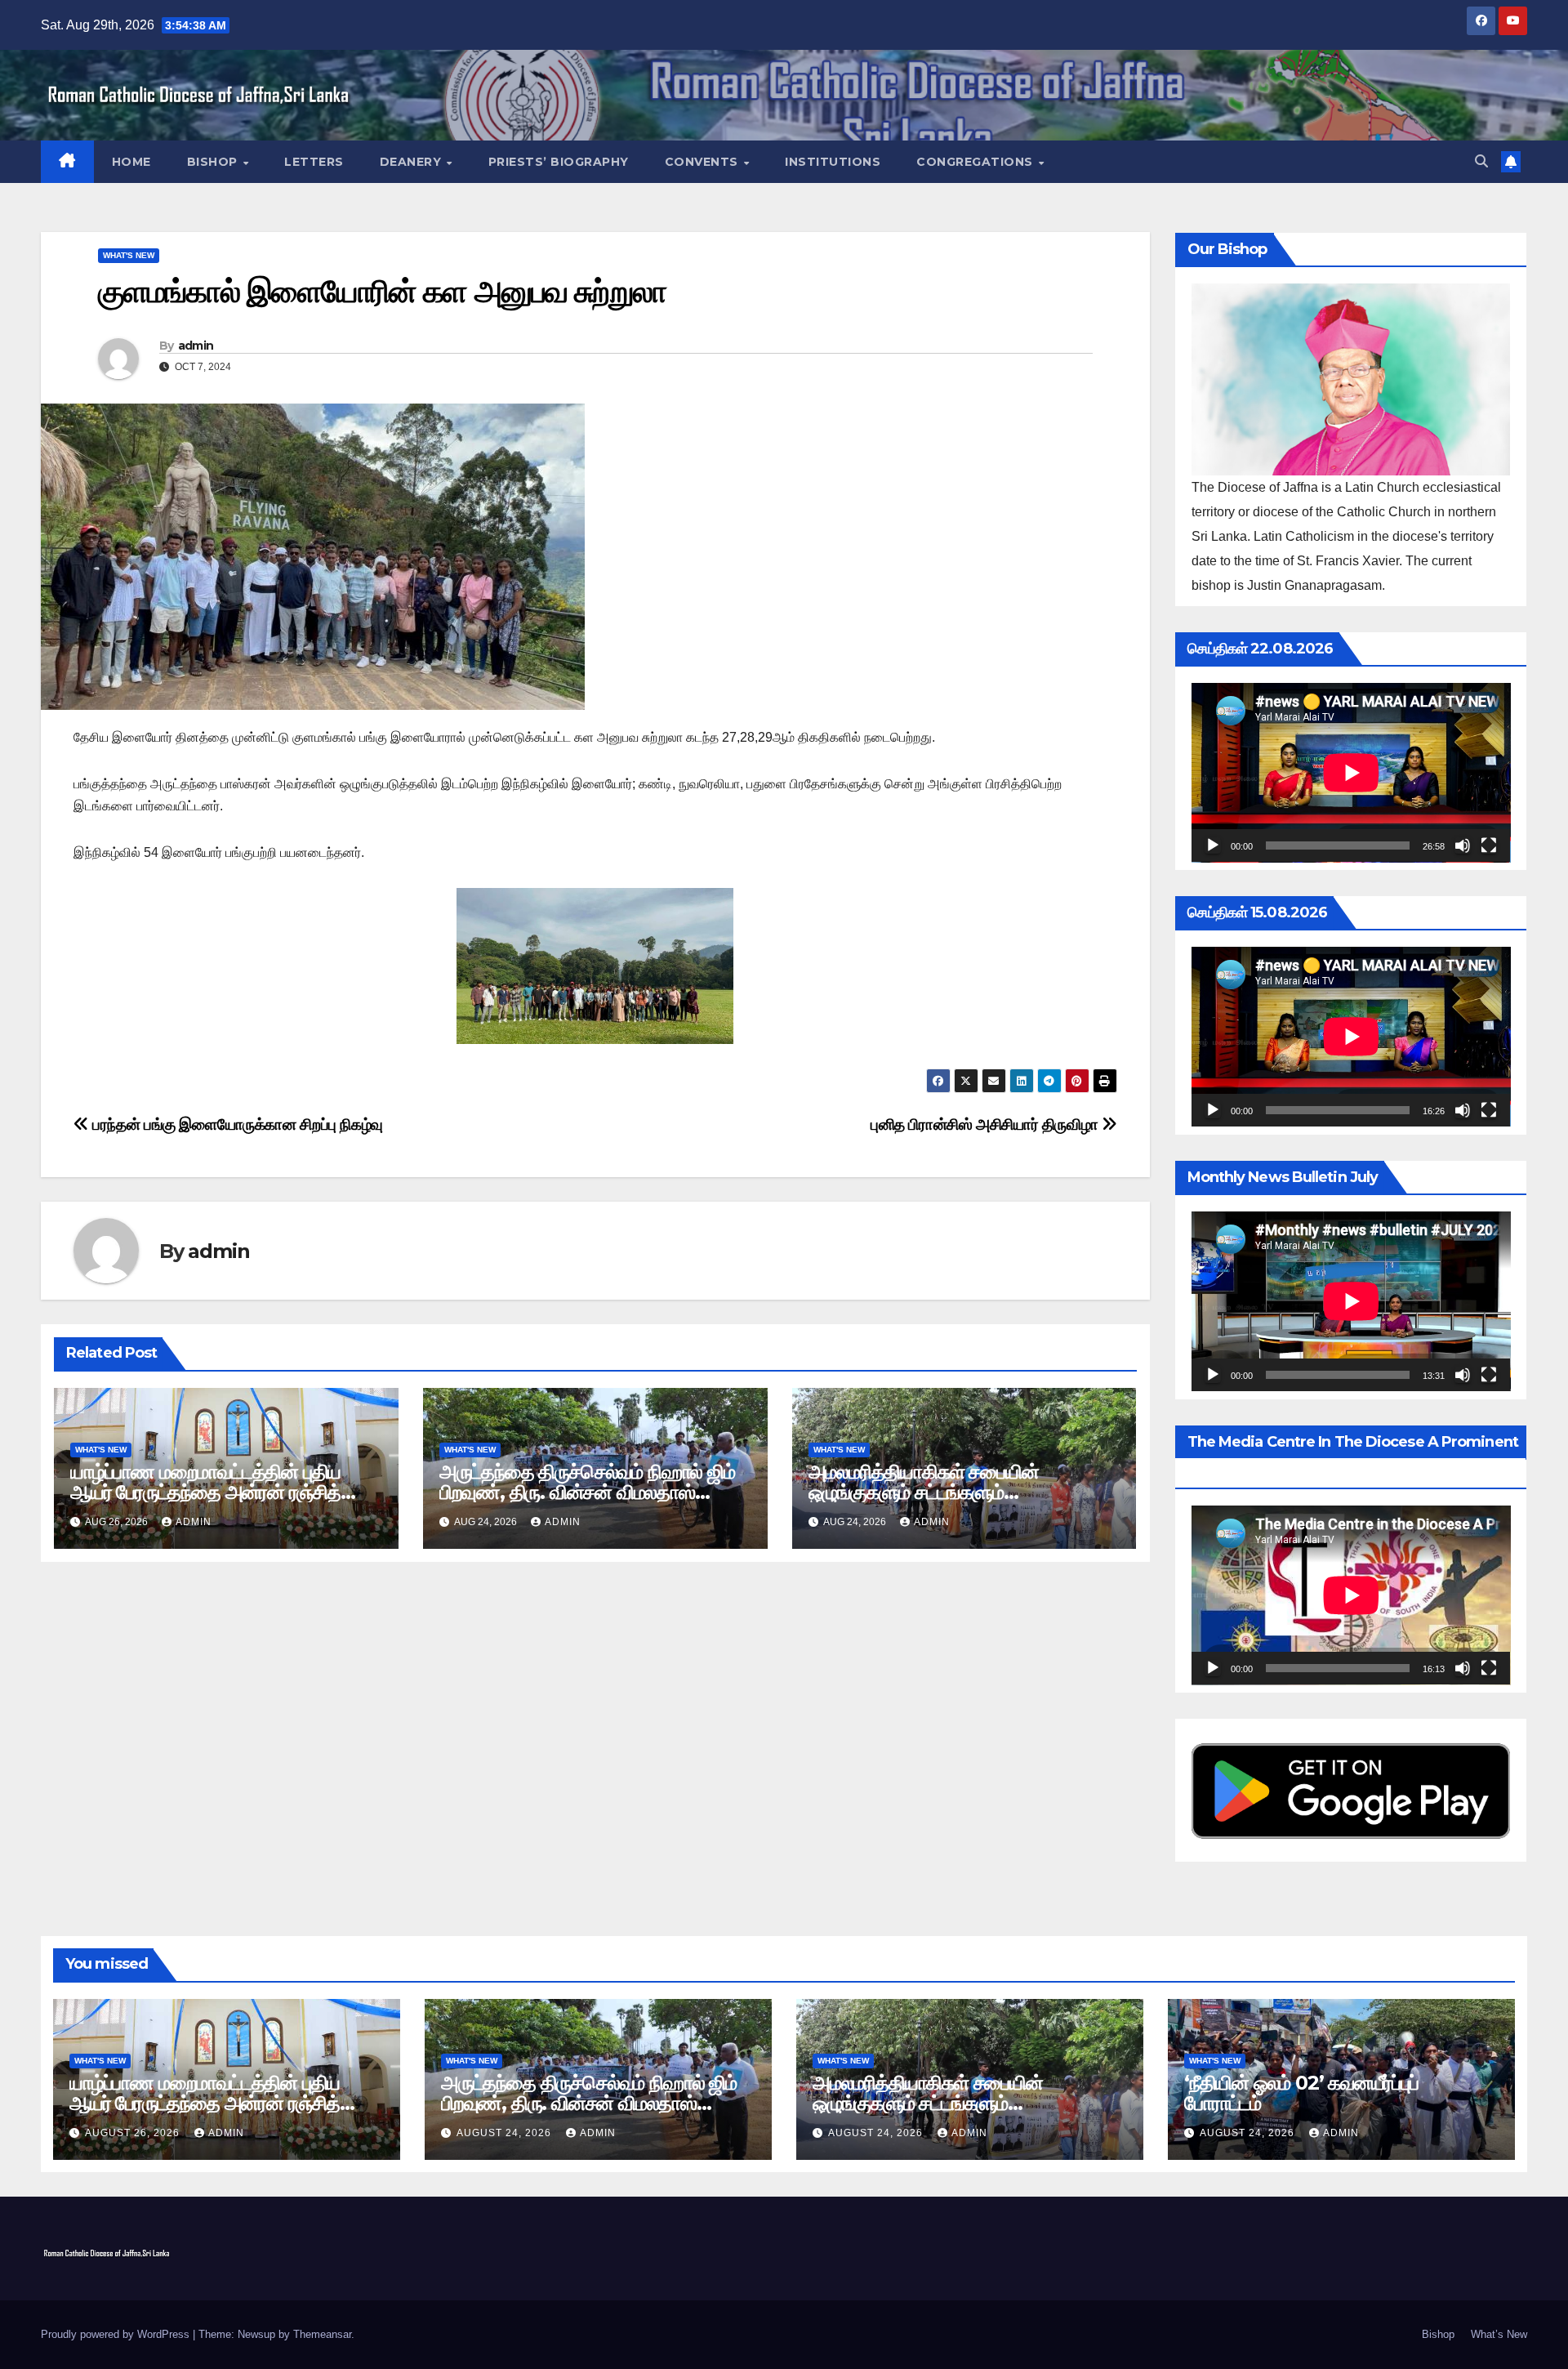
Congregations (976, 162)
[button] (1481, 161)
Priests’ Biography (559, 162)
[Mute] (1463, 845)
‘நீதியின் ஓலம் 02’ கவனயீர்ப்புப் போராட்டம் (1301, 2093)
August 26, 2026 (134, 2133)
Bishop (214, 162)
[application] (1351, 773)
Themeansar (322, 2334)
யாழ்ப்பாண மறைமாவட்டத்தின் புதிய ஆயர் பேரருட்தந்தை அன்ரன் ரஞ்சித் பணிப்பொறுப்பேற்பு (205, 1492)
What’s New (1499, 2334)
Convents (704, 162)
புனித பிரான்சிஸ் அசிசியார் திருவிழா (986, 1124)
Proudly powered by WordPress (117, 2334)
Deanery (412, 162)
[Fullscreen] (1489, 845)
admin (196, 346)
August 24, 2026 (506, 2133)
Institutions (833, 162)
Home (131, 162)
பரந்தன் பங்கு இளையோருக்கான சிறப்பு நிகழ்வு (236, 1124)
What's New (129, 255)
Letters (314, 162)
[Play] (1213, 845)
